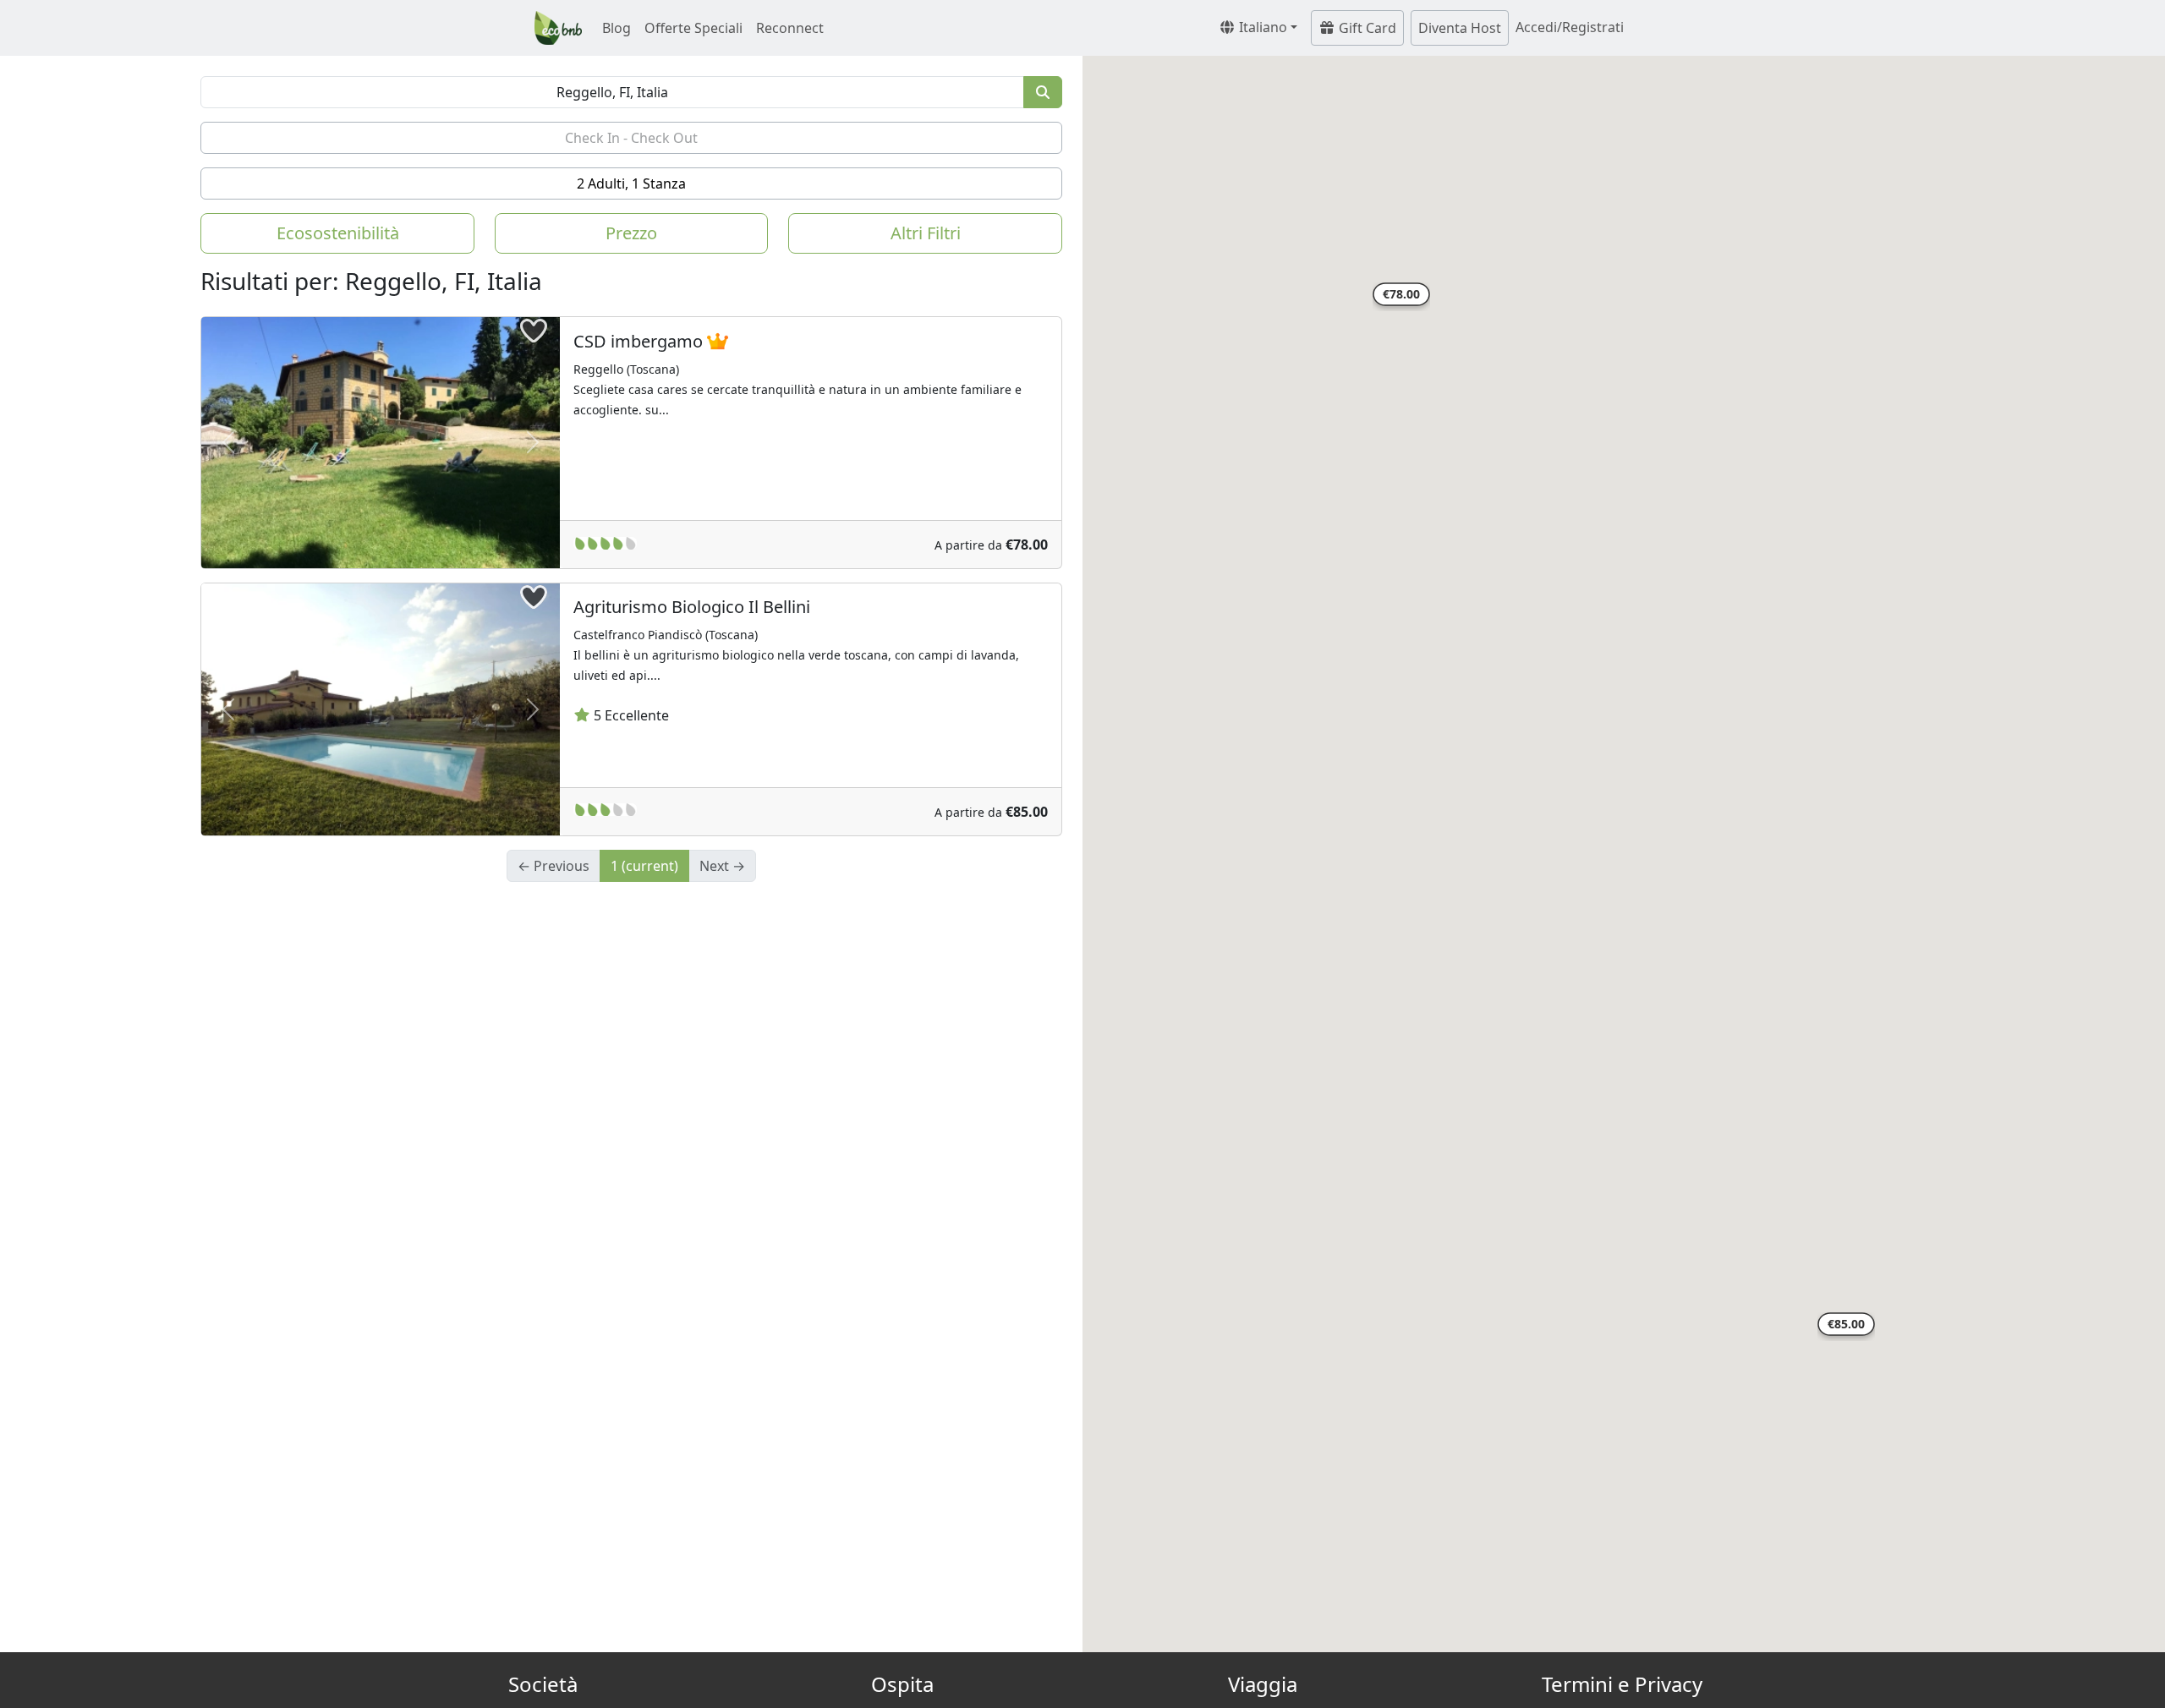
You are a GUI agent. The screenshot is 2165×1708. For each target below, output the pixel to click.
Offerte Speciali (693, 28)
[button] (1401, 297)
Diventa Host (1460, 28)
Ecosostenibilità (338, 233)
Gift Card (1366, 28)
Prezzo (631, 233)
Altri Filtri (926, 233)
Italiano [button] (1261, 27)
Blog (617, 28)
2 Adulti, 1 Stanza (631, 183)
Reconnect (790, 28)
